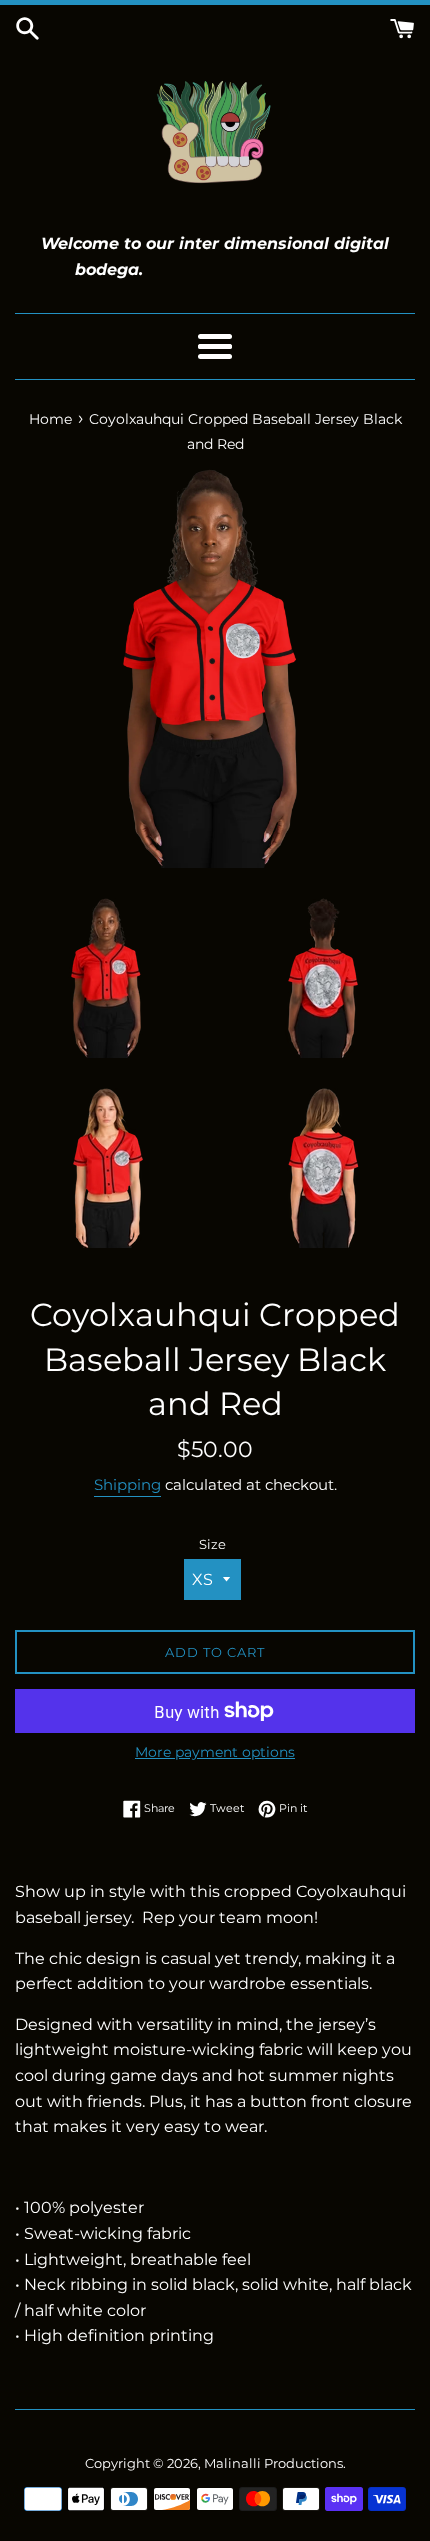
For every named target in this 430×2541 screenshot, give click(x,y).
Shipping (127, 1484)
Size (212, 1544)
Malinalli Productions (273, 2463)
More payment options (215, 1752)
